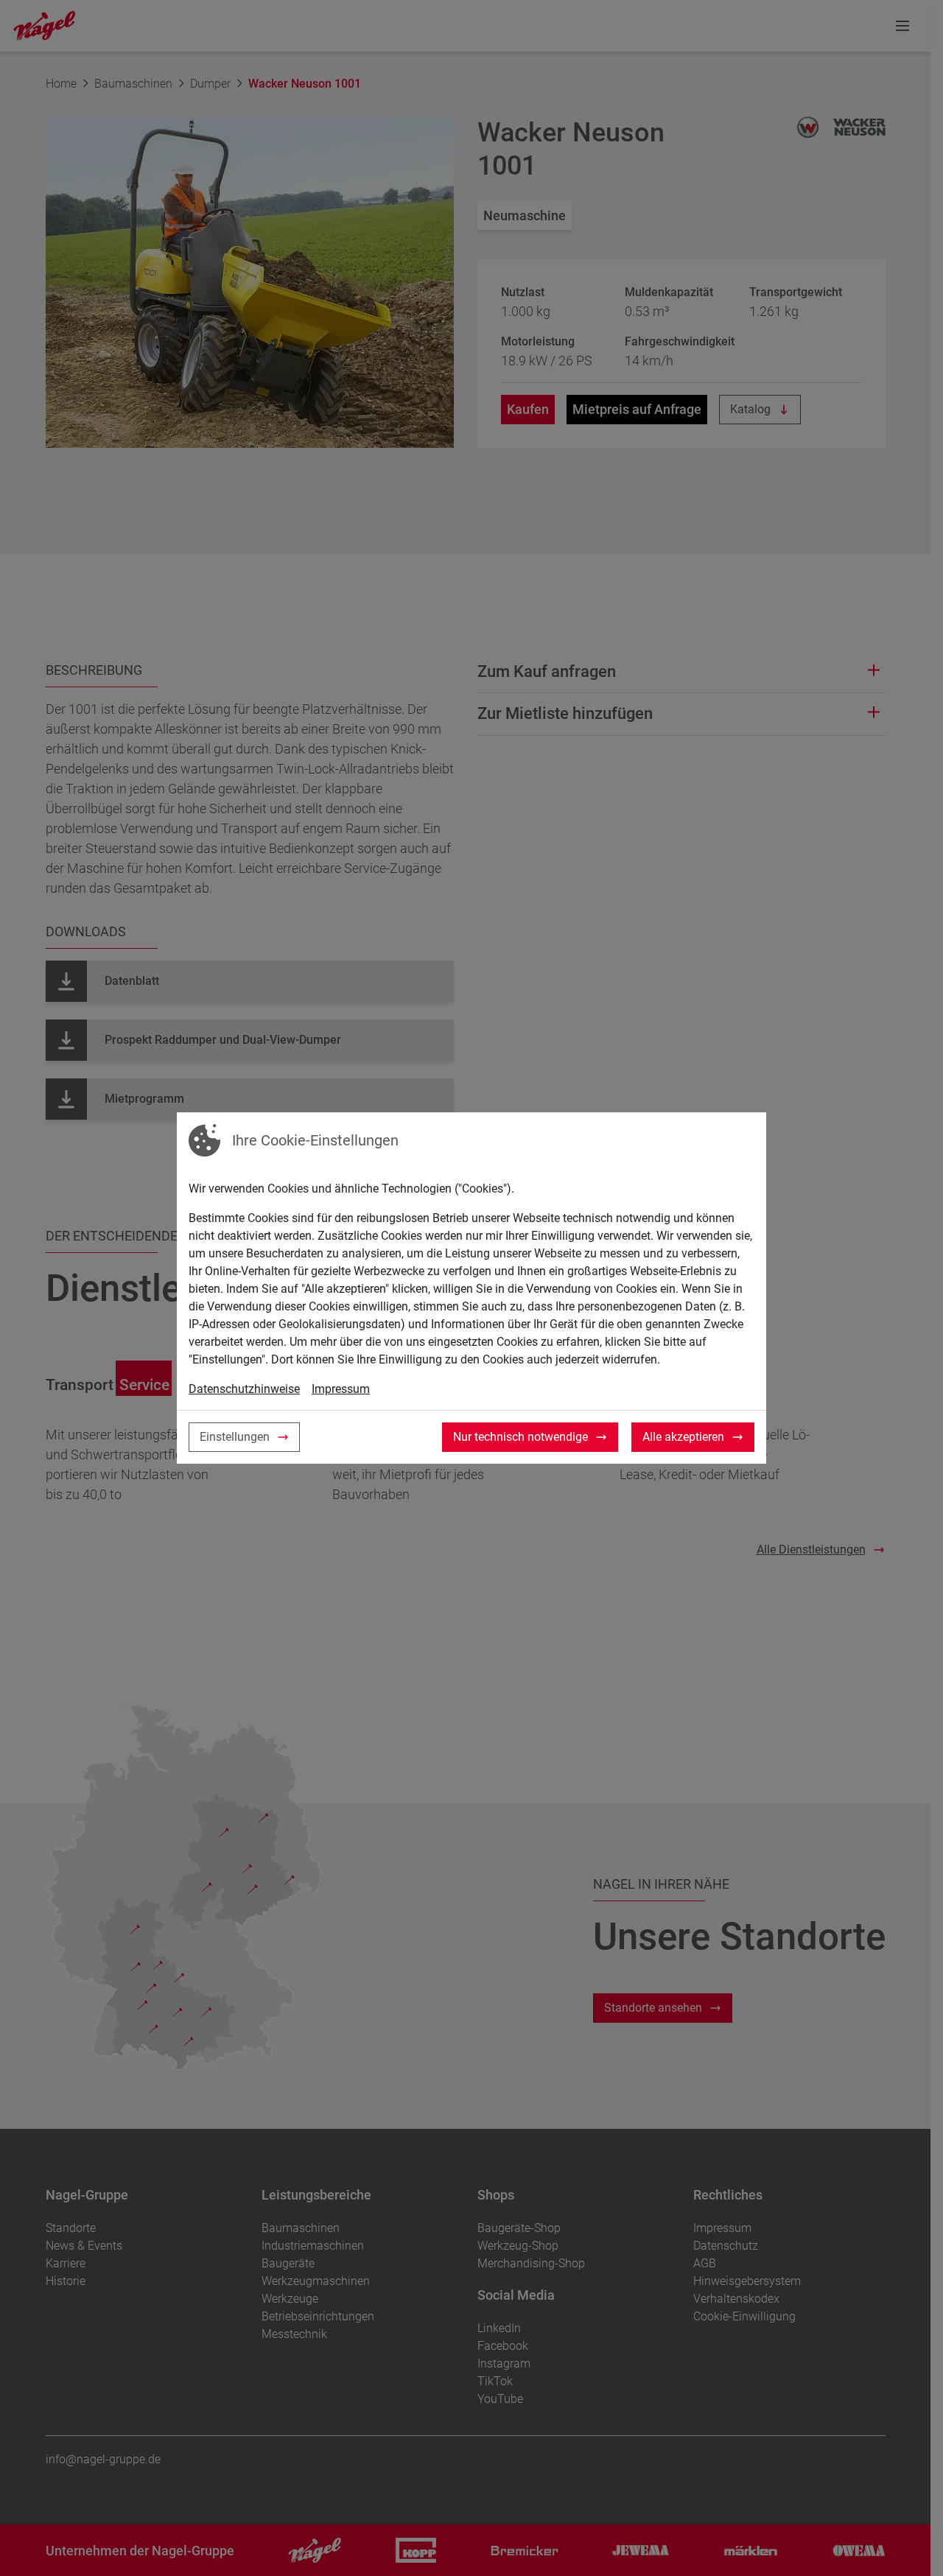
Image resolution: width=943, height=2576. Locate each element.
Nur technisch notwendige (520, 1437)
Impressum (341, 1389)
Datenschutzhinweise (244, 1389)
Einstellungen (235, 1437)
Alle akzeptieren (683, 1437)
